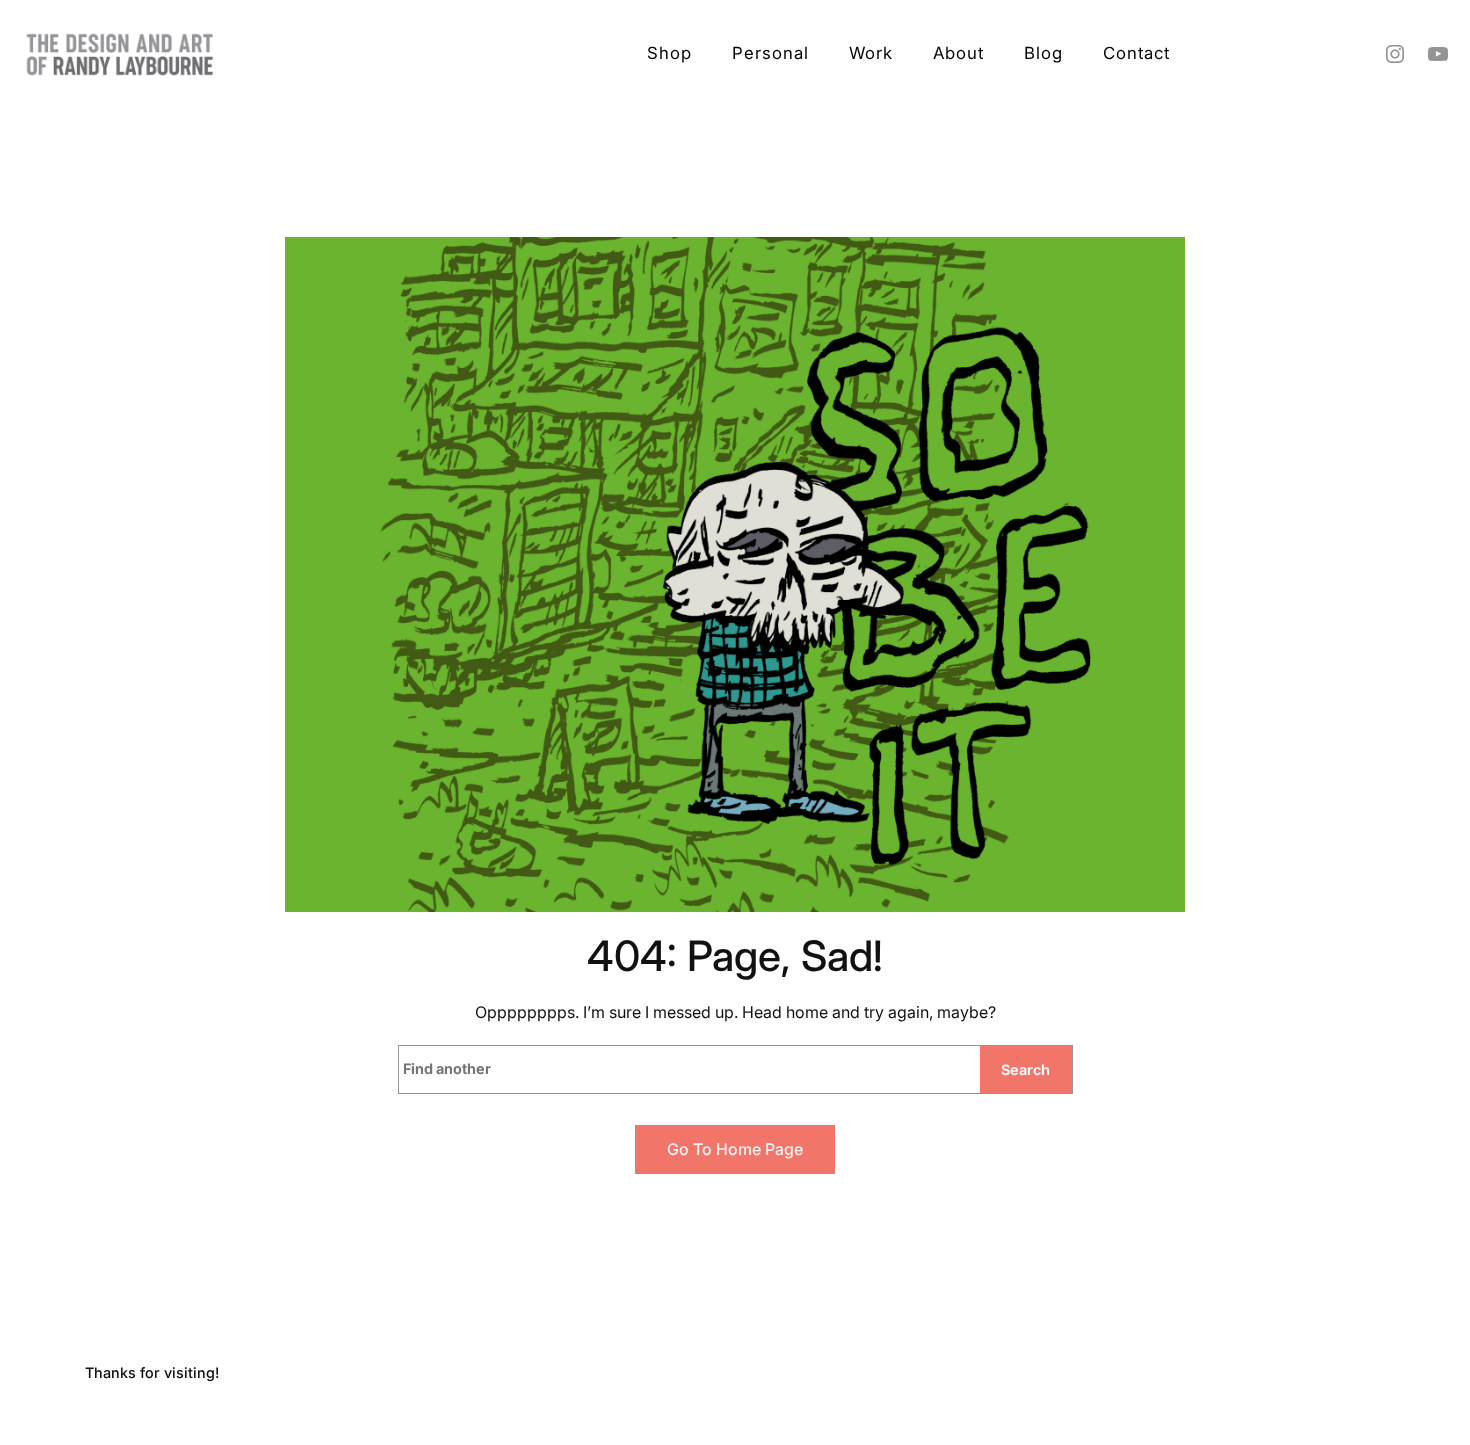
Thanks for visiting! (152, 1372)
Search (1025, 1069)
